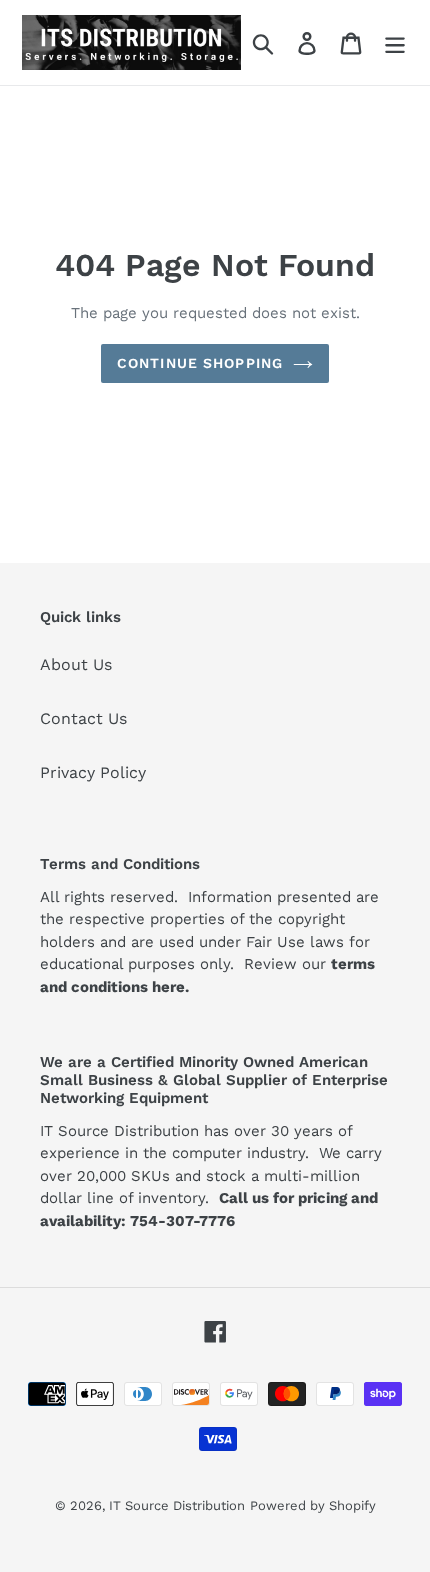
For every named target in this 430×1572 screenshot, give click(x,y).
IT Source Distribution (177, 1505)
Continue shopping (200, 363)
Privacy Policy (93, 772)
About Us (76, 664)
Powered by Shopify (313, 1505)
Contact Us (83, 718)
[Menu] (395, 42)
